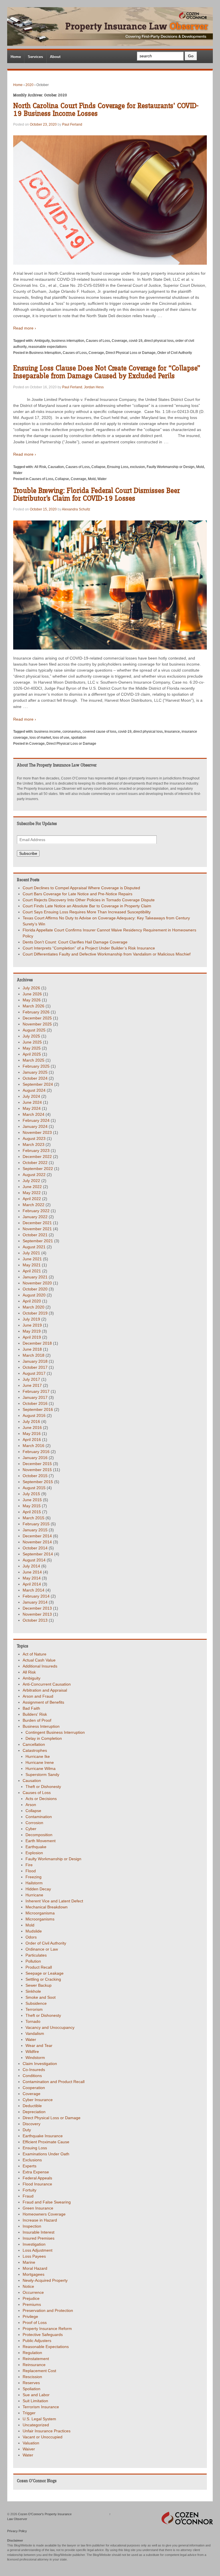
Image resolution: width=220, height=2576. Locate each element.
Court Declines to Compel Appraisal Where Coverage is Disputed (81, 888)
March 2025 (34, 1060)
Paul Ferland (72, 124)
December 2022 (37, 1157)
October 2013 (35, 1620)
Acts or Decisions (41, 1799)
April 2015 (32, 1512)
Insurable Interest (39, 2232)
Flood (31, 1871)
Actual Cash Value (39, 1660)
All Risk (40, 467)
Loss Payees (34, 2256)
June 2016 (32, 1428)
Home (16, 57)
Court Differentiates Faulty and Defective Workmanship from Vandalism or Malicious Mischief (107, 954)
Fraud (28, 2196)
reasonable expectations (48, 347)
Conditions (32, 2076)
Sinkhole (33, 1991)
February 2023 (36, 1150)
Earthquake (36, 1847)
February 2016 (36, 1452)
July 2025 (31, 1036)
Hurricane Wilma (41, 1768)
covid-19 (136, 341)
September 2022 (38, 1169)
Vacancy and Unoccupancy (50, 2027)
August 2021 (34, 1247)
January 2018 (35, 1361)
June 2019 (32, 1325)
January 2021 (35, 1277)
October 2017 (35, 1367)
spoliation (79, 738)
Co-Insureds (34, 2070)
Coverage (119, 341)
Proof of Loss (35, 2323)
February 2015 (36, 1524)
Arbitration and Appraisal (45, 1690)
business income (48, 732)
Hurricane (34, 1895)
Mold (200, 467)
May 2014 (32, 1578)
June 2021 (32, 1259)
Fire (29, 1865)
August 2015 (34, 1488)
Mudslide (34, 1931)
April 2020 (32, 1301)
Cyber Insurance (38, 2100)
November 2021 (37, 1229)
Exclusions (32, 2160)
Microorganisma (40, 1913)
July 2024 (31, 1096)
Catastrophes (35, 1750)
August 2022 (34, 1175)
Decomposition (39, 1835)
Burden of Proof (37, 1720)
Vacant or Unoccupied (43, 2437)
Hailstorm (34, 1883)
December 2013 (37, 1608)
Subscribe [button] (28, 853)
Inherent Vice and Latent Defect (54, 1901)
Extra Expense (36, 2172)
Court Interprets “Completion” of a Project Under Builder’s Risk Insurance (89, 948)
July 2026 (31, 988)
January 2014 (35, 1602)
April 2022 (32, 1199)
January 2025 (35, 1072)
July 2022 (31, 1181)
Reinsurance (34, 2365)
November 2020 (37, 1283)
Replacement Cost (39, 2371)
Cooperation (34, 2088)
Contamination (39, 1817)
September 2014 (38, 1554)
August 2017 (34, 1373)
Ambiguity (42, 341)
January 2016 (35, 1458)
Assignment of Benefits (43, 1702)
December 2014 (37, 1536)
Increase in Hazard (40, 2220)
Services (35, 57)
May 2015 (32, 1506)
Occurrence (33, 2292)
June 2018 (32, 1349)
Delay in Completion (44, 1738)
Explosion (34, 1853)
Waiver (29, 2449)
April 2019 (32, 1337)
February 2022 (36, 1211)
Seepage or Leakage (45, 1973)
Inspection (32, 2226)
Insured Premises (39, 2238)
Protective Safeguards (43, 2335)
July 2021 (31, 1253)
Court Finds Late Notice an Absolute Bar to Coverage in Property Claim (87, 906)
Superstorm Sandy (42, 1774)
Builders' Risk (35, 1714)
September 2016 (38, 1409)
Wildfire (32, 2052)
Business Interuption (45, 353)
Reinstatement (36, 2359)
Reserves (31, 2383)
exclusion (137, 467)
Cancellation (34, 1744)
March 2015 (34, 1518)
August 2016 (34, 1415)
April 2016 (32, 1440)
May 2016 (32, 1434)
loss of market (40, 738)
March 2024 (34, 1114)
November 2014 (37, 1542)
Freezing (34, 1877)
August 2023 (34, 1138)
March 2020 (34, 1307)
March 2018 (34, 1355)
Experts (30, 2166)
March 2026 (34, 1006)
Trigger (29, 2413)
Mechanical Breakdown (47, 1907)
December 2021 (37, 1223)
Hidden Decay (38, 1889)
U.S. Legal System (39, 2419)
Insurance (172, 732)
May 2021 (32, 1265)
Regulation (32, 2353)
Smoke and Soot (41, 1997)
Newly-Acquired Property (45, 2280)
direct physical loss (159, 341)
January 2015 (35, 1530)
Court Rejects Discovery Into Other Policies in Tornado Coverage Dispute (89, 900)
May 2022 (32, 1193)
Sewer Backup (39, 1985)
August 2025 (34, 1030)
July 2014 (31, 1566)
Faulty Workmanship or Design (171, 467)
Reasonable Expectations (46, 2347)
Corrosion (34, 1823)
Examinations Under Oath (46, 2154)
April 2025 (32, 1054)
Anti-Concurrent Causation (47, 1684)
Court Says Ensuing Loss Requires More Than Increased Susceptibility (87, 912)
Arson (31, 1805)
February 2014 (36, 1596)
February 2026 (36, 1012)
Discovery (32, 2124)
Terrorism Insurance (41, 2407)
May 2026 (32, 1000)
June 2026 (32, 994)
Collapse (98, 467)
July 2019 (31, 1319)
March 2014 (34, 1590)
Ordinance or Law (42, 1949)
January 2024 (35, 1126)
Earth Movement (41, 1841)
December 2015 (37, 1464)
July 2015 (31, 1494)
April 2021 (32, 1271)
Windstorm (35, 2058)
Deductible (32, 2106)
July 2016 (31, 1421)
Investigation (34, 2244)
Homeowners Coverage (44, 2214)
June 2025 (32, 1042)
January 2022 (35, 1217)
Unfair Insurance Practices (47, 2431)
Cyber (31, 1829)
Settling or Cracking (43, 1979)
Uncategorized (36, 2425)
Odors (31, 1937)
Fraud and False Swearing (47, 2202)
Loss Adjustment (38, 2250)
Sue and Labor (36, 2395)
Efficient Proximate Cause (46, 2142)
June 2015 (32, 1500)
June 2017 (32, 1385)
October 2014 (35, 1548)
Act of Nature (35, 1654)
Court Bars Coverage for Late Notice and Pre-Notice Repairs (77, 894)
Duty (27, 2130)
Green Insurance (38, 2208)
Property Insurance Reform (47, 2329)
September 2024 (38, 1084)
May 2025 (32, 1048)
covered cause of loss (99, 732)
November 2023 (37, 1132)
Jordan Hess (94, 387)
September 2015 (38, 1482)
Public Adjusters (37, 2341)
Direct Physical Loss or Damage (131, 353)
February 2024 (36, 1120)
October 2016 (35, 1403)
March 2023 (34, 1144)
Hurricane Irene (40, 1762)
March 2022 (34, 1205)
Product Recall (39, 1967)
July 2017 (31, 1379)
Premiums (32, 2304)
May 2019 (32, 1331)
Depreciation (34, 2112)
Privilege (30, 2316)
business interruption (68, 341)
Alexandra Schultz (76, 509)
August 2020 (34, 1295)
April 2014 (32, 1584)
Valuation (31, 2443)
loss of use (61, 738)
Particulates (36, 1955)
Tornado (33, 2021)
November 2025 (37, 1024)
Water (18, 473)
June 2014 (32, 1572)
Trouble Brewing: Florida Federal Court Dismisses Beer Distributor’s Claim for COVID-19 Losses (97, 495)
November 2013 (37, 1614)
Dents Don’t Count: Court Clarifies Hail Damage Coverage (75, 942)
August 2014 (34, 1560)
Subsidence (36, 2003)
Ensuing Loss (118, 467)
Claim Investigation (40, 2064)
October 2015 (35, 1476)
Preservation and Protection (48, 2310)
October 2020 (35, 1289)
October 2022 (35, 1163)
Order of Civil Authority (175, 353)
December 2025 (37, 1018)
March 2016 (34, 1446)
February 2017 (36, 1391)
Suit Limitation (35, 2401)
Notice (28, 2286)
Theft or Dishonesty (43, 1787)
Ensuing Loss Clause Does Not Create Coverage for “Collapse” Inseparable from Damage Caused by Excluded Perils (107, 372)
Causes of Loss (98, 341)
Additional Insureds (40, 1666)
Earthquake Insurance (43, 2136)
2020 (30, 85)
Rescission (32, 2377)
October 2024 (35, 1078)
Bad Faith (31, 1708)
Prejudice (31, 2298)
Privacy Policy (17, 2531)
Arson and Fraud (38, 1696)
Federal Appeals (37, 2178)
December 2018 (37, 1343)
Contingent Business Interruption (55, 1732)
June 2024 (32, 1102)
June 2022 (32, 1187)
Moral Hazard (35, 2268)
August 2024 (34, 1090)
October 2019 (35, 1313)
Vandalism (35, 2033)
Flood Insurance (37, 2184)
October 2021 (35, 1235)
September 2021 (38, 1241)
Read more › (25, 328)
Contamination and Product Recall (54, 2082)
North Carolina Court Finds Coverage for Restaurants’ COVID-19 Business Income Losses (106, 110)
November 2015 (37, 1470)
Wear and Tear (39, 2045)
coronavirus (72, 732)
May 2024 (32, 1108)
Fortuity (30, 2190)
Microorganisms (40, 1919)
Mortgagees (34, 2274)
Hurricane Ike (38, 1756)
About (55, 57)
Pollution (33, 1961)
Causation (56, 467)
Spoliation (32, 2389)
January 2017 (35, 1397)
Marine (29, 2262)
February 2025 (36, 1066)
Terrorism (34, 2009)
